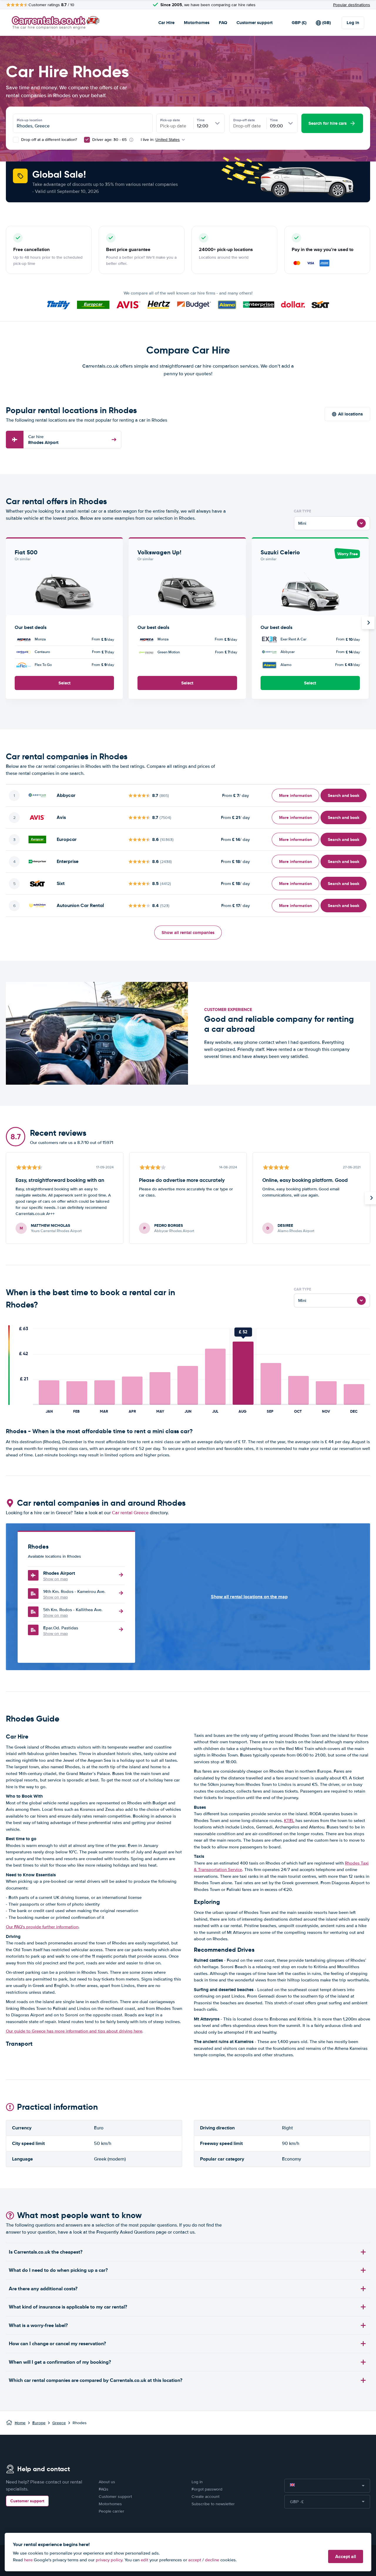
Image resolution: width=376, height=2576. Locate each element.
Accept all (346, 2556)
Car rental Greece (130, 1513)
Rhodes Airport (43, 440)
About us (107, 2482)
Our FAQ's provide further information (42, 1927)
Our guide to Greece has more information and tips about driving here (74, 2031)
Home (20, 2423)
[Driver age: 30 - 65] (87, 140)
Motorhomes (197, 23)
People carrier (111, 2511)
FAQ (223, 23)
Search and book (344, 795)
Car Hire (166, 23)
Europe (39, 2423)
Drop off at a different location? (48, 140)
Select (64, 683)
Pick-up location (30, 120)
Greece (59, 2423)
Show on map (56, 1579)
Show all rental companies (188, 933)
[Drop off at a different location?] (16, 140)
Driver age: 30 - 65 (109, 140)
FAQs (104, 2489)
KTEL (289, 1820)
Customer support (255, 23)
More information (296, 795)
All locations (350, 414)
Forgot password (207, 2489)
